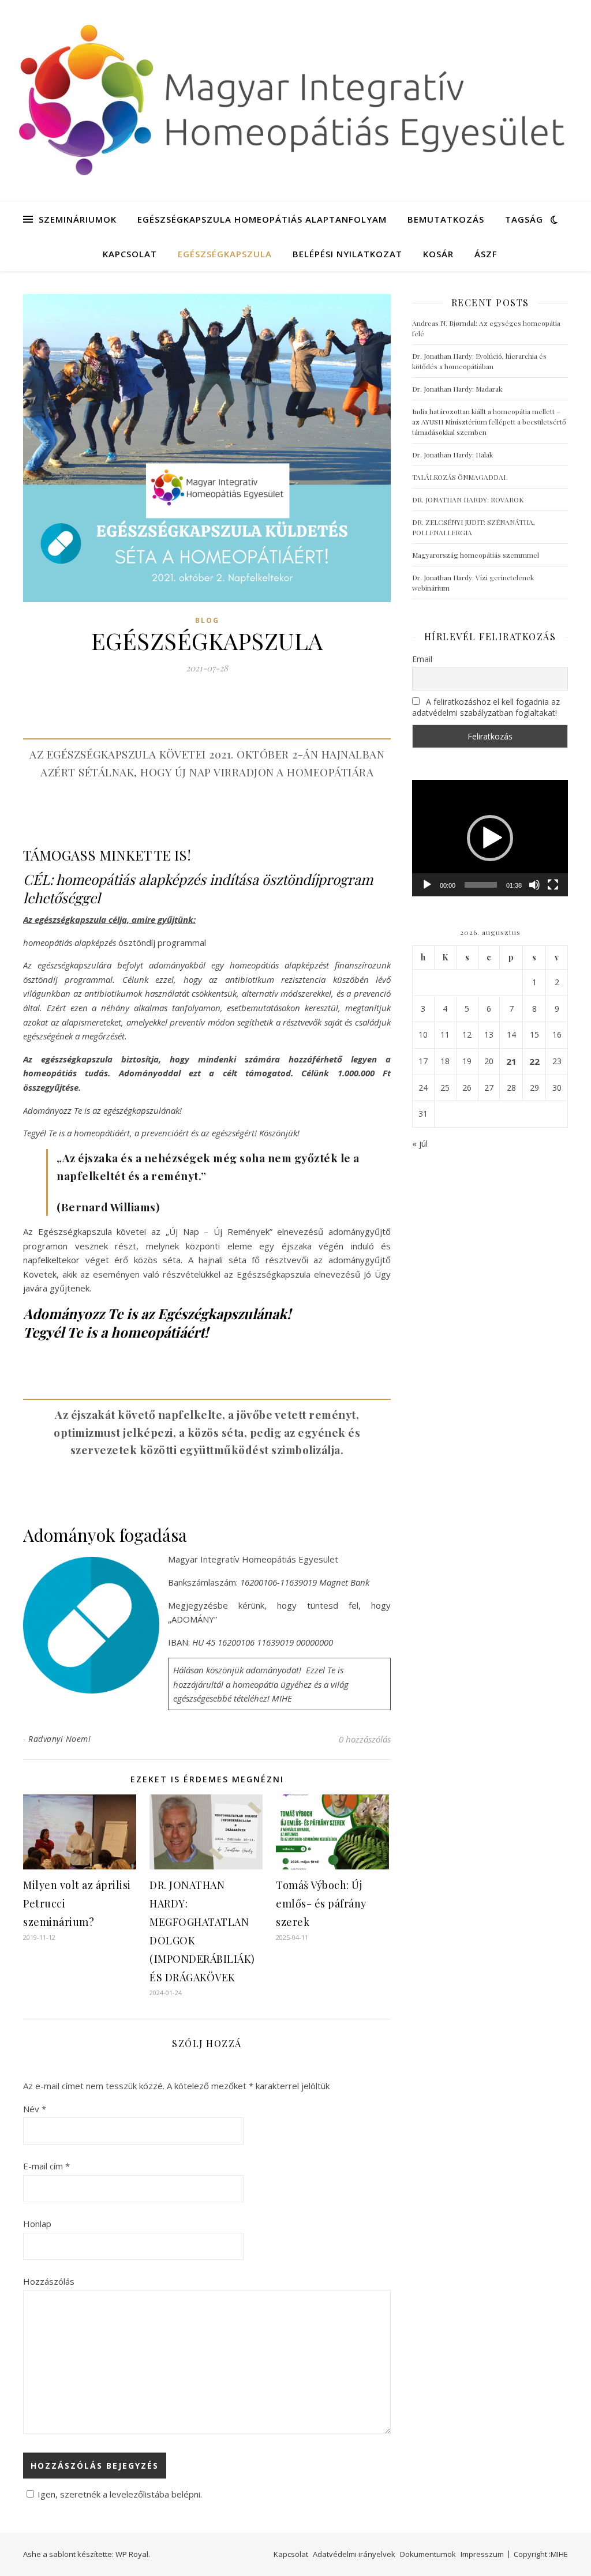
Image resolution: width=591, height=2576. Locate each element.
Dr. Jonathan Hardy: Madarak (457, 389)
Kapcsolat (130, 254)
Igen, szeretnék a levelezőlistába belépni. (120, 2494)
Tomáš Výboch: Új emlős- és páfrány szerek (321, 1903)
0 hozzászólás (365, 1739)
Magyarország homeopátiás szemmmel (476, 555)
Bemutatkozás (446, 219)
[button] (490, 838)
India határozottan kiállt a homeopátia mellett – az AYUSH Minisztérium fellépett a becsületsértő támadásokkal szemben (489, 422)
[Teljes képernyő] (553, 885)
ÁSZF (486, 254)
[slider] (481, 885)
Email (422, 659)
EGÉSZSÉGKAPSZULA (225, 254)
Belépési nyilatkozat (347, 254)
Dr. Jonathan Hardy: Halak (452, 455)
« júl (420, 1143)
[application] (490, 838)
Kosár (438, 254)
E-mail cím (46, 2166)
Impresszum (482, 2554)
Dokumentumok (428, 2554)
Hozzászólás (49, 2281)
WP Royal (132, 2554)
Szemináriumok (78, 219)
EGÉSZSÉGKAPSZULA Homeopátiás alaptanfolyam (262, 219)
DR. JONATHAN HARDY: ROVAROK (468, 500)
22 (534, 1061)
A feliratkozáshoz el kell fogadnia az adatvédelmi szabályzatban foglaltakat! (486, 707)
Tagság (524, 219)
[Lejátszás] (427, 885)
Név (35, 2109)
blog (207, 620)
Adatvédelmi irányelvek (354, 2554)
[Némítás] (534, 885)
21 (511, 1061)
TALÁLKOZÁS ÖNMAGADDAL (460, 477)
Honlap (37, 2224)
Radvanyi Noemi (59, 1739)
